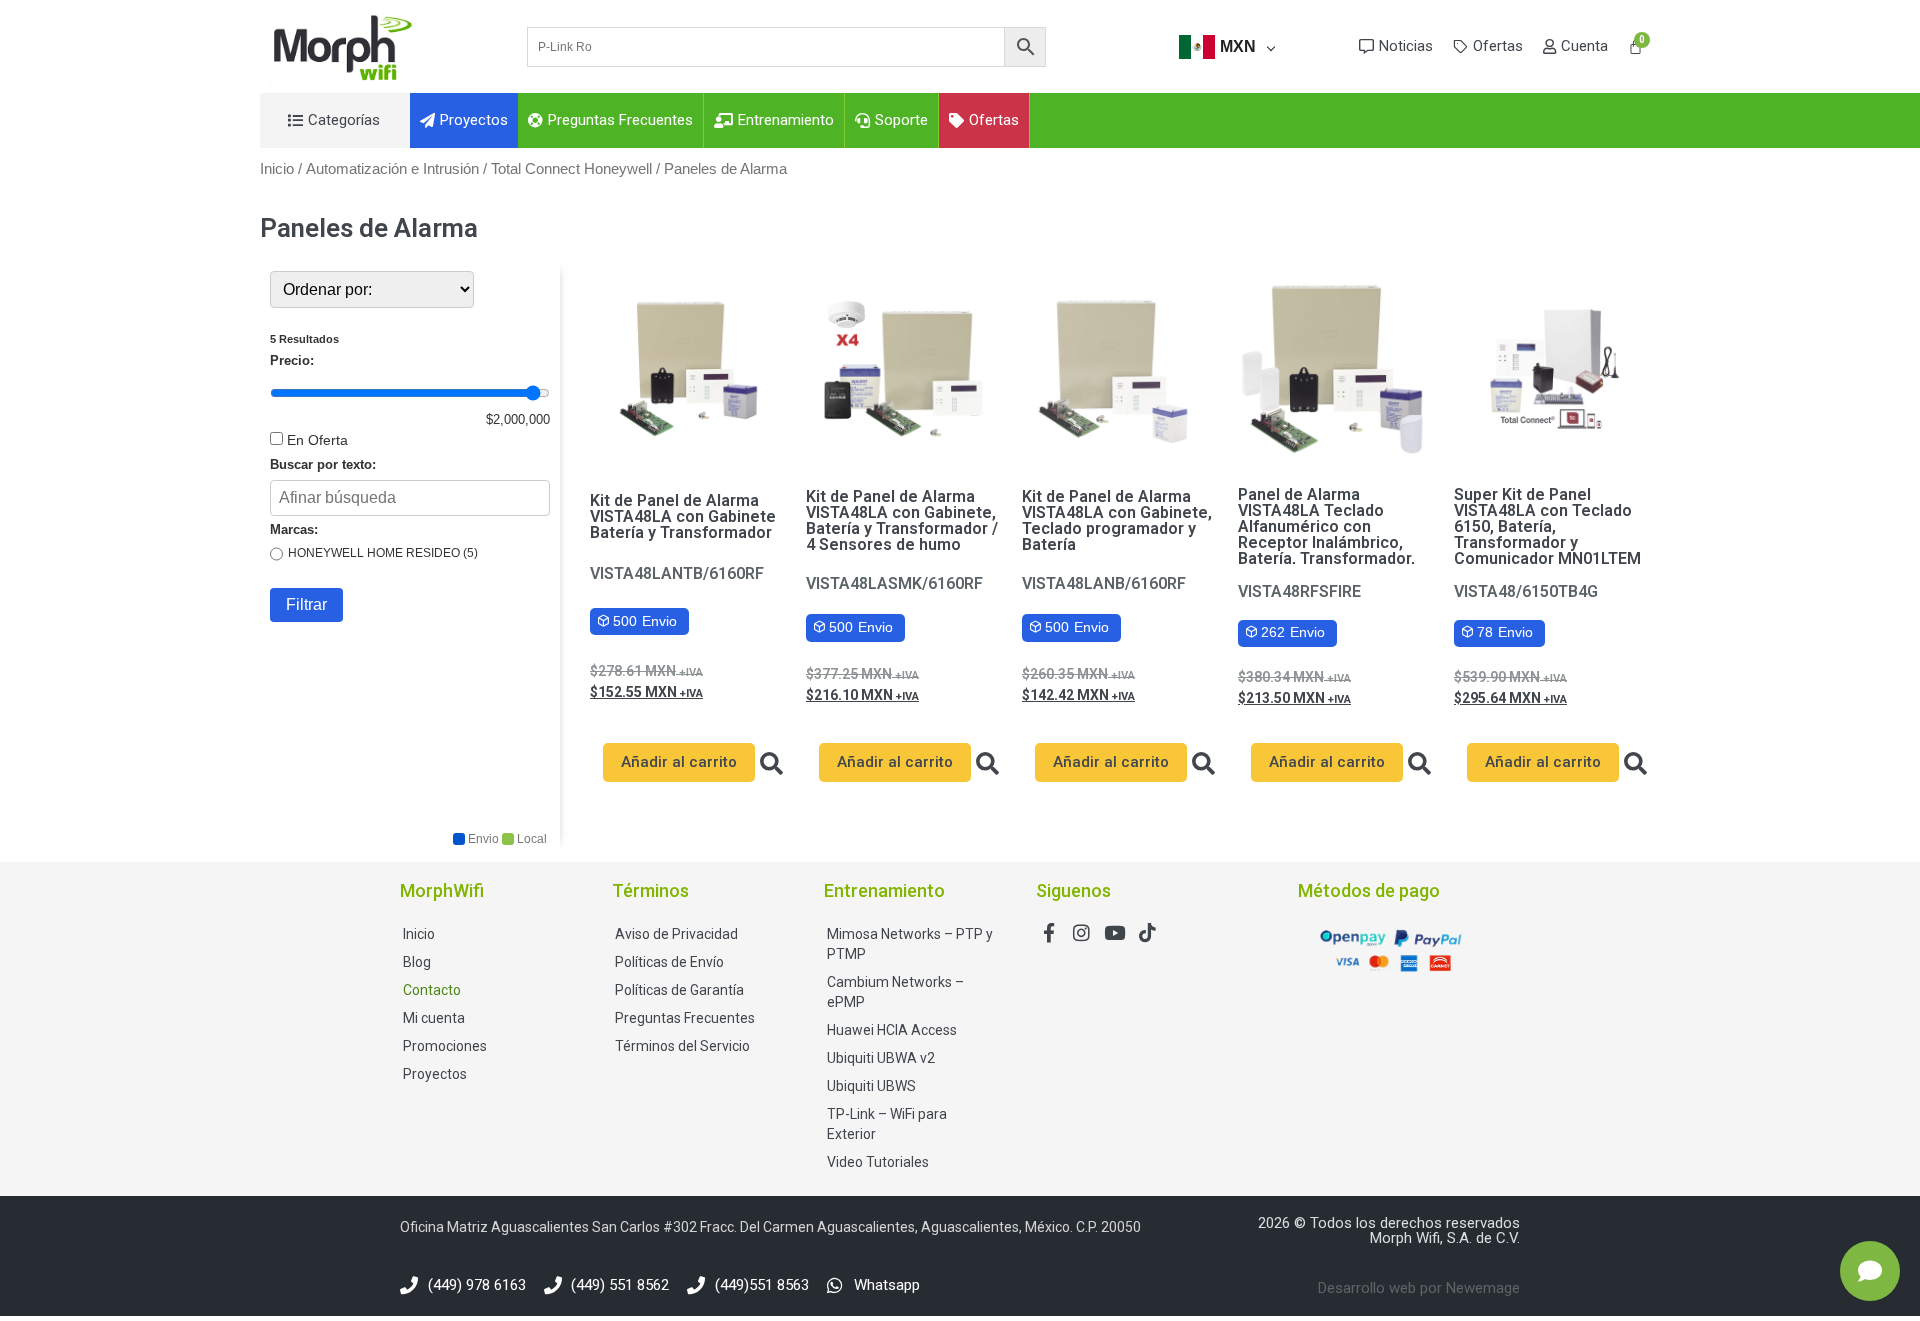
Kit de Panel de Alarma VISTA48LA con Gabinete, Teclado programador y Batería (1117, 520)
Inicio (277, 169)
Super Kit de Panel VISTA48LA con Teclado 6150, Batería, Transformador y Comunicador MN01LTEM (1547, 526)
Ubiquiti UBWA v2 (881, 1058)
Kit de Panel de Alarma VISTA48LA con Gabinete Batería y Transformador (683, 516)
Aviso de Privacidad (676, 934)
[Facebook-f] (1048, 932)
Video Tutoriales (878, 1162)
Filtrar (306, 604)
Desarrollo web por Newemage (1419, 1288)
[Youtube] (1114, 932)
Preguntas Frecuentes (685, 1018)
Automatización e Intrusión (392, 169)
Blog (417, 962)
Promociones (445, 1046)
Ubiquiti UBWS (871, 1086)
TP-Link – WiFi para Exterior (887, 1124)
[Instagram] (1081, 932)
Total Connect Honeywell (571, 169)
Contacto (432, 990)
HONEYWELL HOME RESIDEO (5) (383, 553)
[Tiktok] (1147, 932)
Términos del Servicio (682, 1046)
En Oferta (317, 440)
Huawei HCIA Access (892, 1030)
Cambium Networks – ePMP (895, 992)
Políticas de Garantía (679, 990)
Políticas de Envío (669, 962)
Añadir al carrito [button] (679, 762)
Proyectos (435, 1074)
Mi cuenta (434, 1018)
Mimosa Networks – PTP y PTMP (910, 944)
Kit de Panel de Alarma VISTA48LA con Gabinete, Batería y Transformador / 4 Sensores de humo (902, 520)
